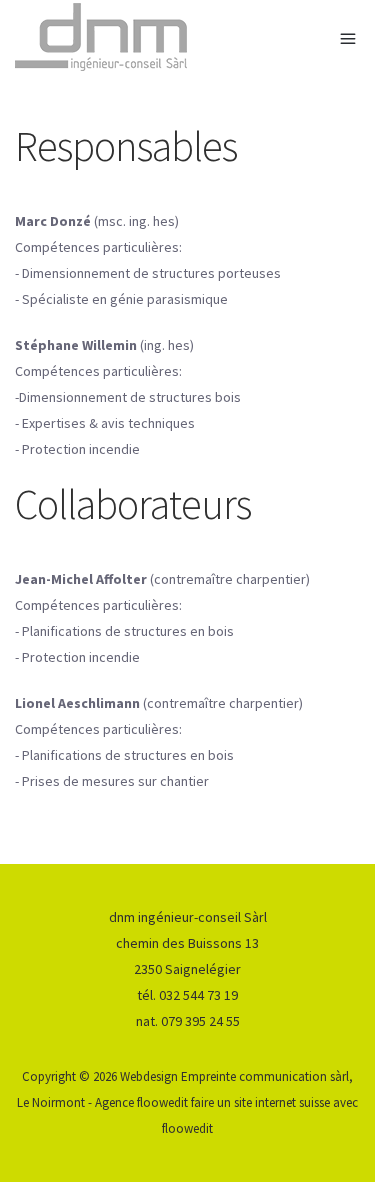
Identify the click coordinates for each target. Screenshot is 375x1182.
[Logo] (187, 37)
